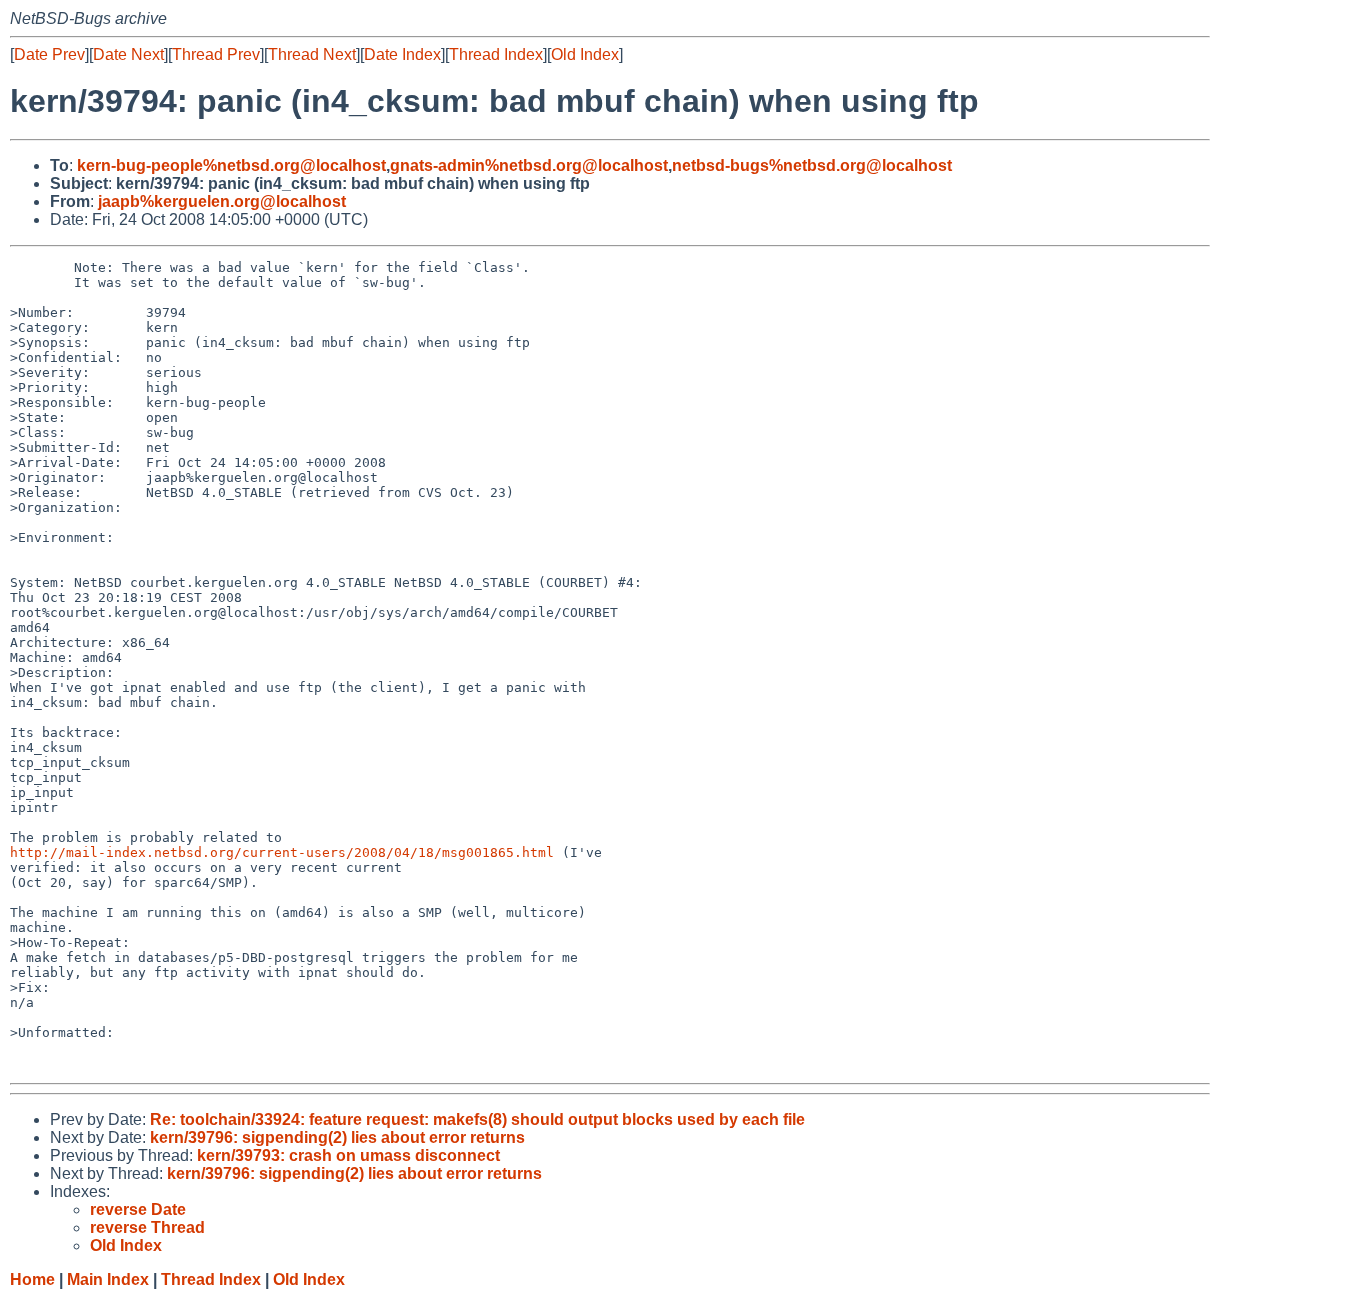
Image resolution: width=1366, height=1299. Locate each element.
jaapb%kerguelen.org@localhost (222, 201)
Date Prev (49, 54)
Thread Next (312, 54)
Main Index (108, 1279)
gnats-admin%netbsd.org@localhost (529, 165)
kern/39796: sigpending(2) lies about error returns (337, 1137)
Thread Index (496, 54)
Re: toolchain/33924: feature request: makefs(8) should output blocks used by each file (477, 1119)
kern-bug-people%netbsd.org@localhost (231, 165)
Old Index (585, 54)
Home (32, 1279)
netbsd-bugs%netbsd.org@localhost (812, 165)
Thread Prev (216, 54)
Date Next (128, 54)
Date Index (402, 54)
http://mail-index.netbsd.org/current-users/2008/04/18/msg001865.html (282, 852)
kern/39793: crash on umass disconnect (348, 1155)
